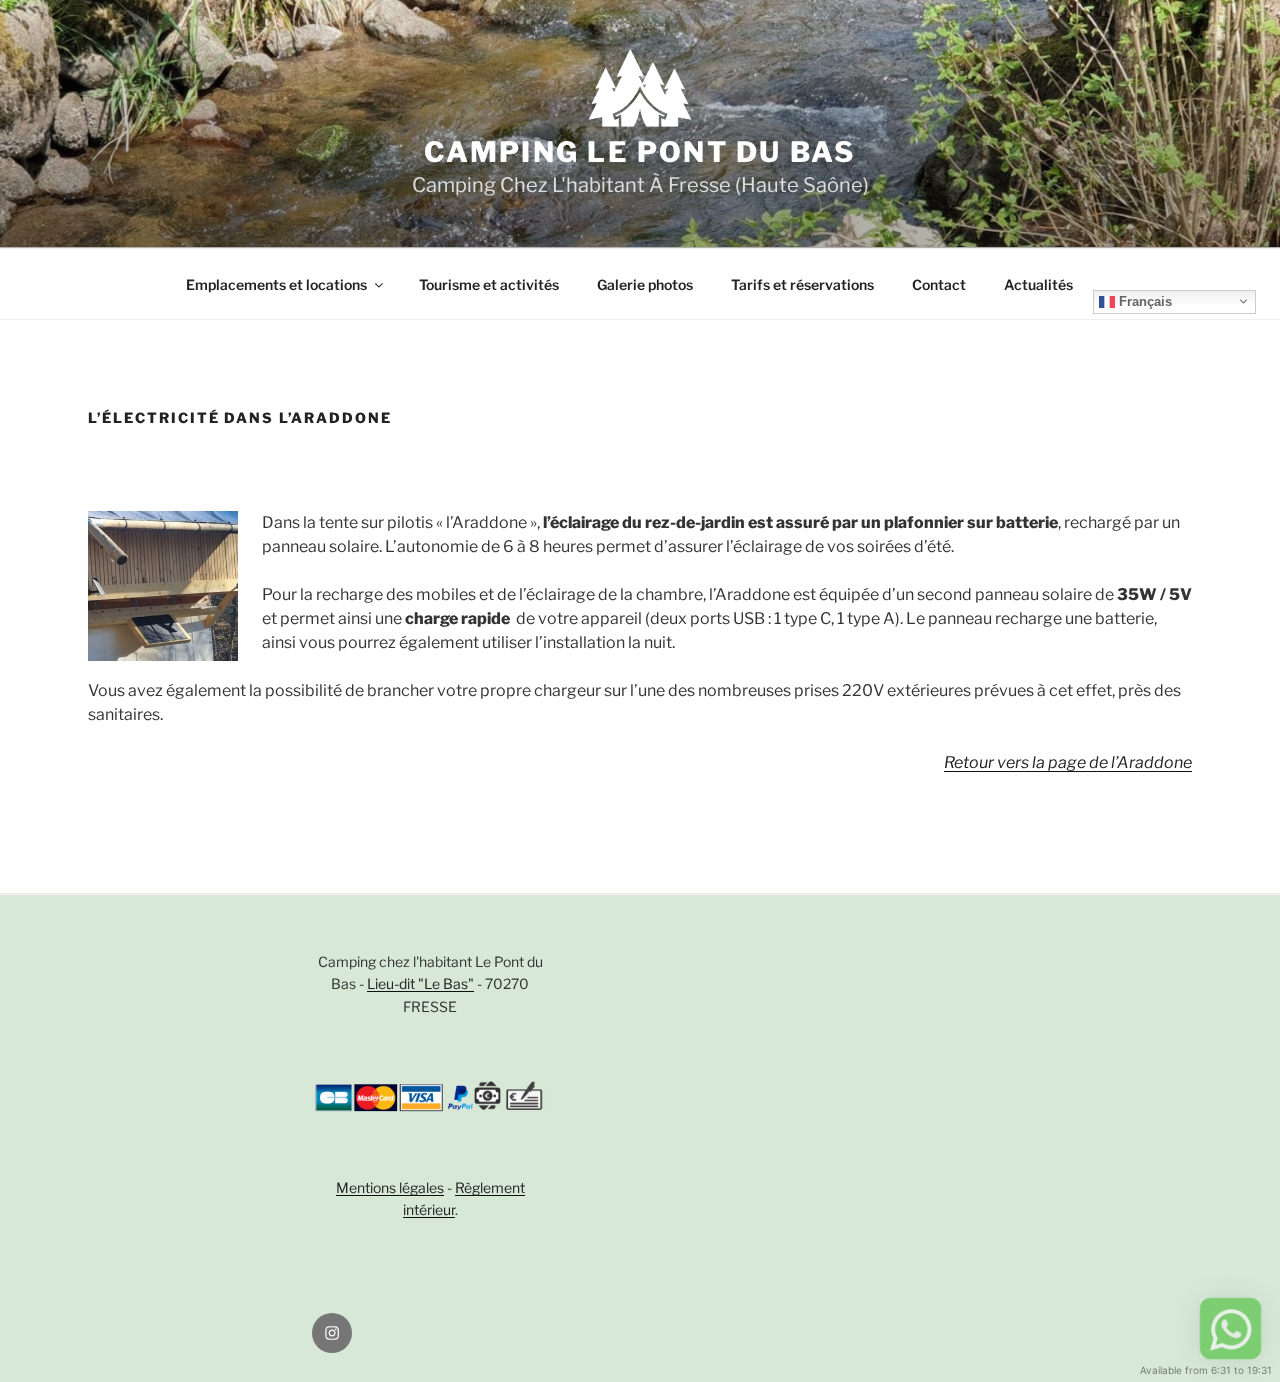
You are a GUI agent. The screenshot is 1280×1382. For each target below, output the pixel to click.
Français (1143, 300)
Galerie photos (645, 284)
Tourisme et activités (489, 284)
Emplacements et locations (276, 284)
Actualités (1038, 284)
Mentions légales (390, 1187)
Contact (939, 284)
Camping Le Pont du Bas (639, 152)
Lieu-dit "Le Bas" (420, 983)
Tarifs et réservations (802, 284)
